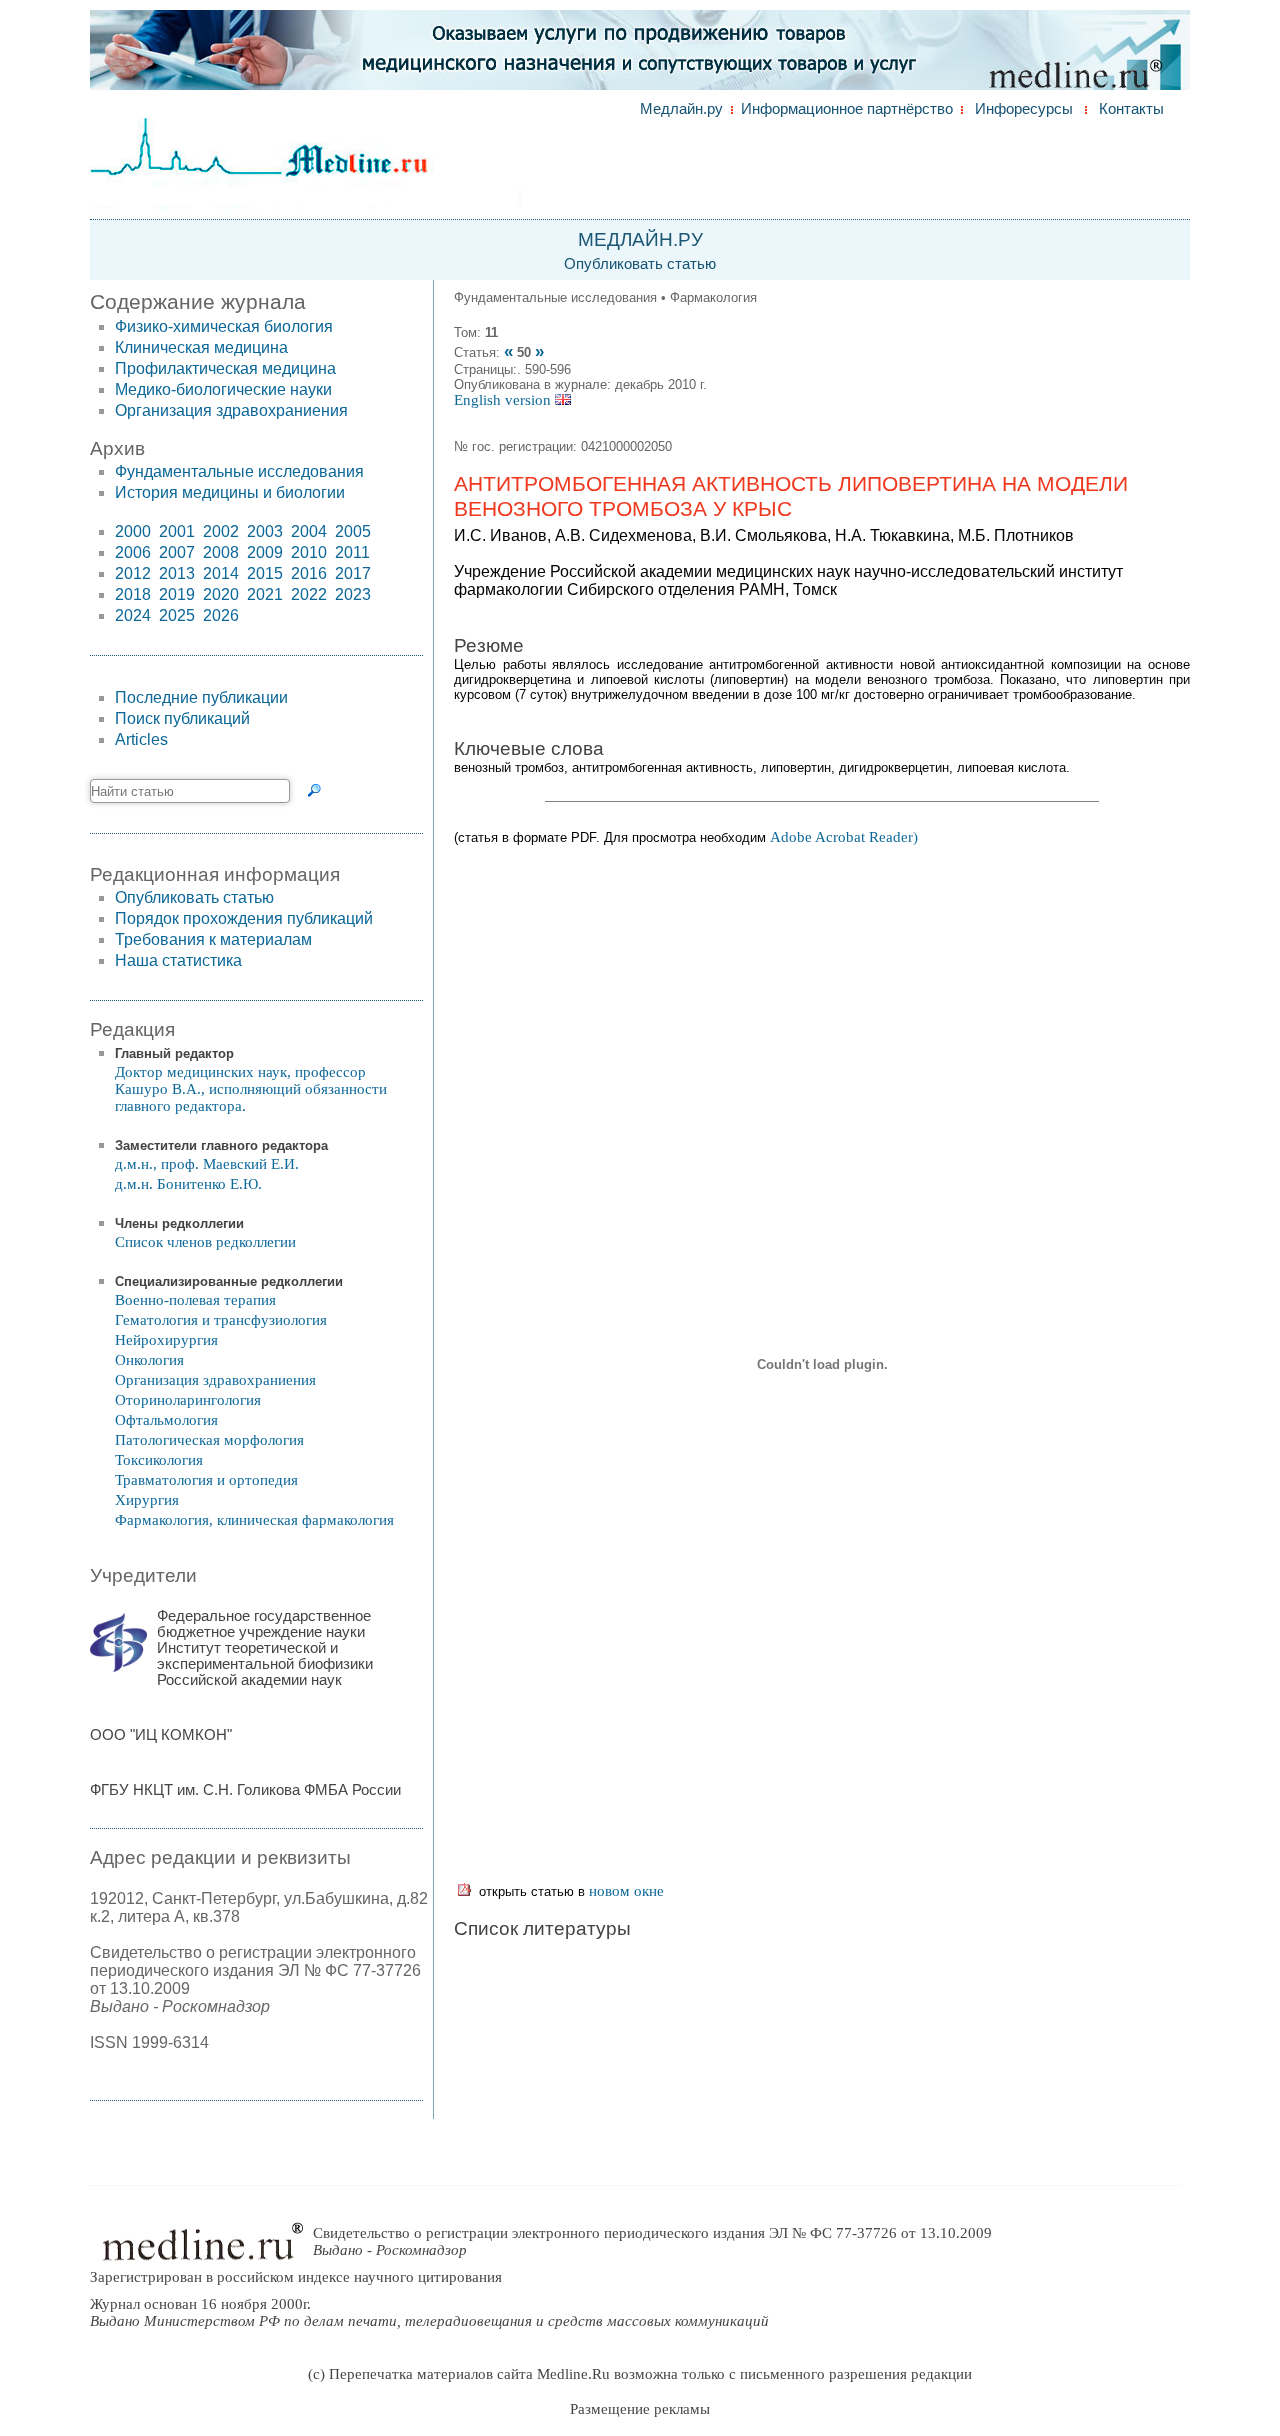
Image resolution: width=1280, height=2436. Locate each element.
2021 (265, 594)
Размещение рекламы (640, 2409)
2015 (265, 573)
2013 (177, 573)
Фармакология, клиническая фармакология (254, 1520)
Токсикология (159, 1460)
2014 (221, 573)
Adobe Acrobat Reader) (844, 837)
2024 (133, 615)
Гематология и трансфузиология (221, 1320)
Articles (141, 739)
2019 (177, 594)
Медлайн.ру (681, 109)
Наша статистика (178, 960)
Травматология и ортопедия (206, 1480)
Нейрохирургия (166, 1340)
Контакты (1131, 109)
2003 (265, 531)
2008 (221, 552)
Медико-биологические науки (223, 389)
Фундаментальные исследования (239, 471)
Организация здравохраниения (231, 410)
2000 (133, 531)
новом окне (626, 1891)
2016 (309, 573)
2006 (133, 552)
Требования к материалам (213, 939)
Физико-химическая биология (224, 326)
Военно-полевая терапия (195, 1300)
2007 (177, 552)
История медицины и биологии (230, 492)
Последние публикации (201, 697)
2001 (177, 531)
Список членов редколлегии (205, 1242)
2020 (221, 594)
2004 (309, 531)
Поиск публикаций (182, 718)
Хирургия (147, 1500)
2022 (309, 594)
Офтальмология (166, 1420)
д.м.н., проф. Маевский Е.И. (207, 1164)
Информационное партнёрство (847, 109)
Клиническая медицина (201, 347)
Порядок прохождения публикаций (244, 918)
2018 (133, 594)
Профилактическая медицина (225, 368)
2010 (309, 552)
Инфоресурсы (1024, 109)
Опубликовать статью (640, 264)
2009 (265, 552)
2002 (221, 531)
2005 (353, 531)
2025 (177, 615)
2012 (133, 573)
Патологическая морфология (209, 1440)
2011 (352, 552)
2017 (353, 573)
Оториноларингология (188, 1400)
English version (504, 400)
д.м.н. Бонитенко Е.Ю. (188, 1184)
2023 (353, 594)
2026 (221, 615)
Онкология (149, 1360)
